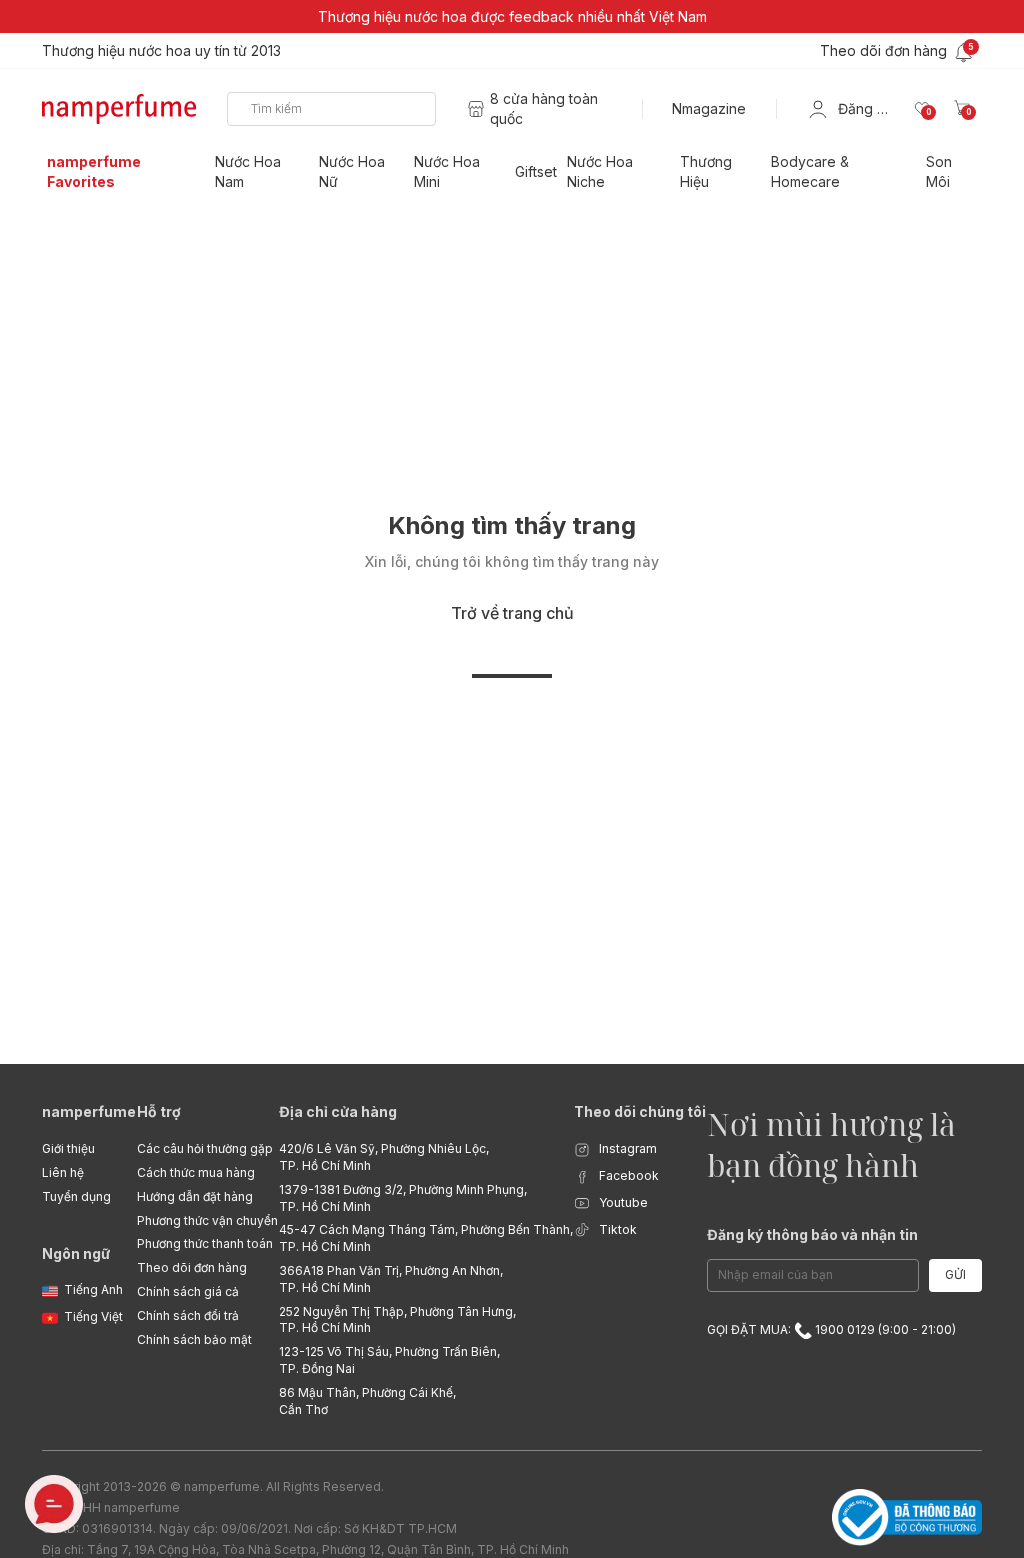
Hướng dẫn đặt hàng (195, 1196)
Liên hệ (63, 1172)
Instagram (626, 1148)
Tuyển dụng (76, 1196)
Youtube (622, 1202)
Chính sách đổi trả (188, 1315)
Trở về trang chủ (512, 613)
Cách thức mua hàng (196, 1172)
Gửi (955, 1274)
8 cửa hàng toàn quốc (544, 108)
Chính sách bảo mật (194, 1339)
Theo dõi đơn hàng (192, 1267)
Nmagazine (709, 108)
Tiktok (616, 1229)
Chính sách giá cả (188, 1291)
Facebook (627, 1175)
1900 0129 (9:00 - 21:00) (884, 1329)
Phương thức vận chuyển (207, 1220)
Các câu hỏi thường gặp (205, 1148)
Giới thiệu (68, 1148)
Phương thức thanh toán (205, 1243)
